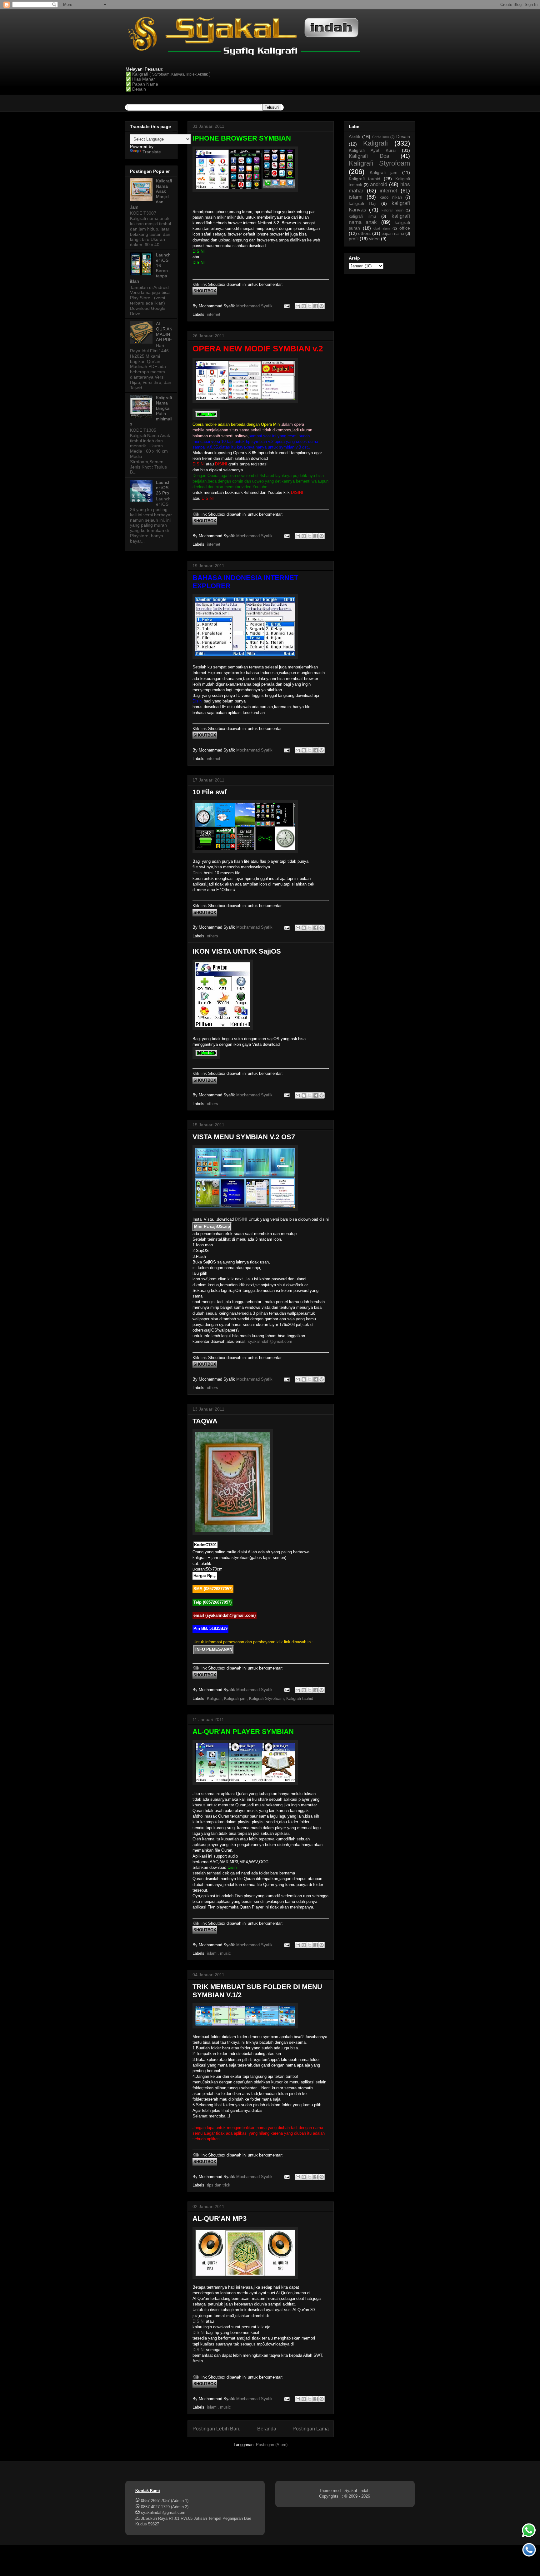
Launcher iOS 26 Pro (163, 488)
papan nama (393, 234)
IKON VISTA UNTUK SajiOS (237, 951)
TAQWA (205, 1421)
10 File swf (210, 792)
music (225, 1953)
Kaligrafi (214, 1698)
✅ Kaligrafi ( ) (168, 74)
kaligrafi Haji (362, 203)
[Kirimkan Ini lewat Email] (298, 306)
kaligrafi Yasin (392, 210)
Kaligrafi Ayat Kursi (372, 150)
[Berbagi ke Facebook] (316, 306)
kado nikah (391, 197)
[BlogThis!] (304, 306)
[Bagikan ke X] (310, 306)
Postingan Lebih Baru (217, 2429)
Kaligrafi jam (235, 1698)
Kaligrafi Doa (369, 156)
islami (212, 1953)
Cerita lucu (381, 137)
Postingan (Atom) (272, 2445)
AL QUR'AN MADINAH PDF (164, 331)
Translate (152, 152)
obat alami (382, 228)
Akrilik (355, 136)
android (379, 184)
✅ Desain (136, 89)
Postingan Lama (311, 2429)
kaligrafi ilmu (362, 216)
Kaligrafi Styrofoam (266, 1698)
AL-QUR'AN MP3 (220, 2219)
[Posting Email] (286, 306)
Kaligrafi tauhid (300, 1698)
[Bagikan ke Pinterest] (322, 306)
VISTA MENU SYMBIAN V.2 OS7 (244, 1137)
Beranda (267, 2429)
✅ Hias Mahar (140, 79)
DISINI (241, 1219)
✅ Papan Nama (142, 84)
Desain (403, 136)
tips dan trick (219, 2185)
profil (354, 239)
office (405, 228)
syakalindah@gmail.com (270, 1341)
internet (214, 314)
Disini (197, 873)
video (374, 239)
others (212, 936)
